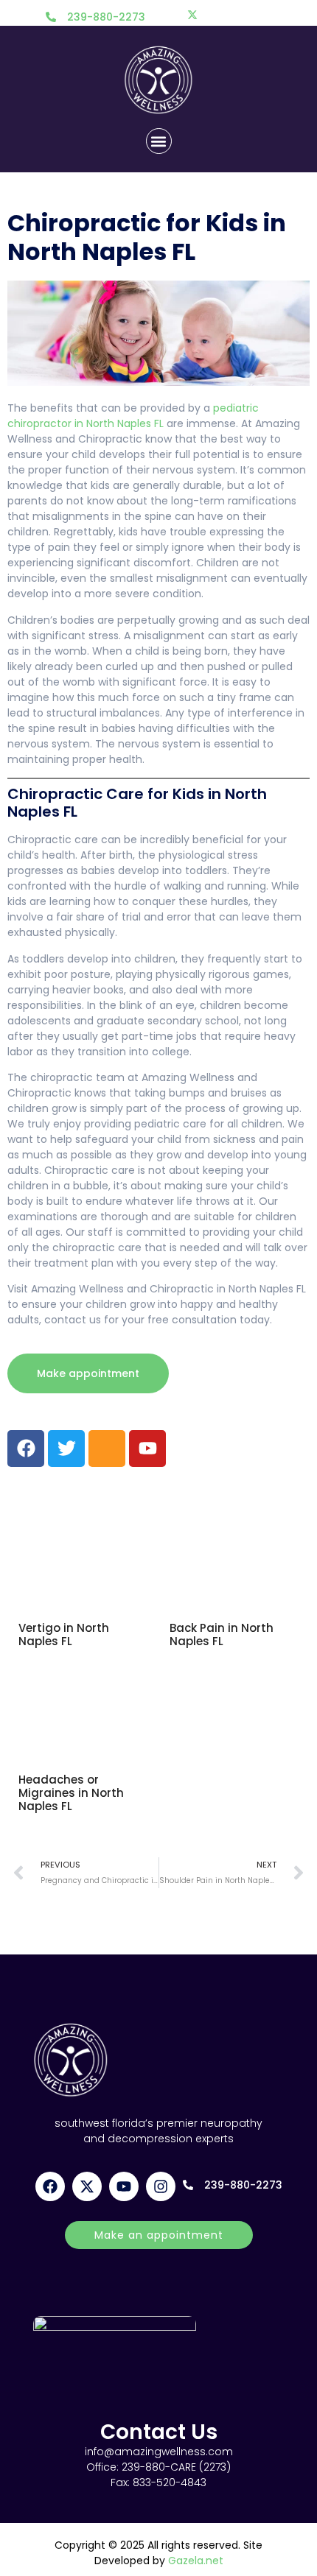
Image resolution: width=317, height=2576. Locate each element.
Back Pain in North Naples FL (222, 1634)
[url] (83, 1552)
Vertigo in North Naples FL (64, 1634)
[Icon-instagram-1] (107, 1449)
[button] (159, 141)
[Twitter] (192, 15)
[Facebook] (160, 15)
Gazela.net (196, 2561)
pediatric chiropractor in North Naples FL (133, 416)
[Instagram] (225, 15)
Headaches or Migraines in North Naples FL (71, 1793)
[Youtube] (257, 15)
